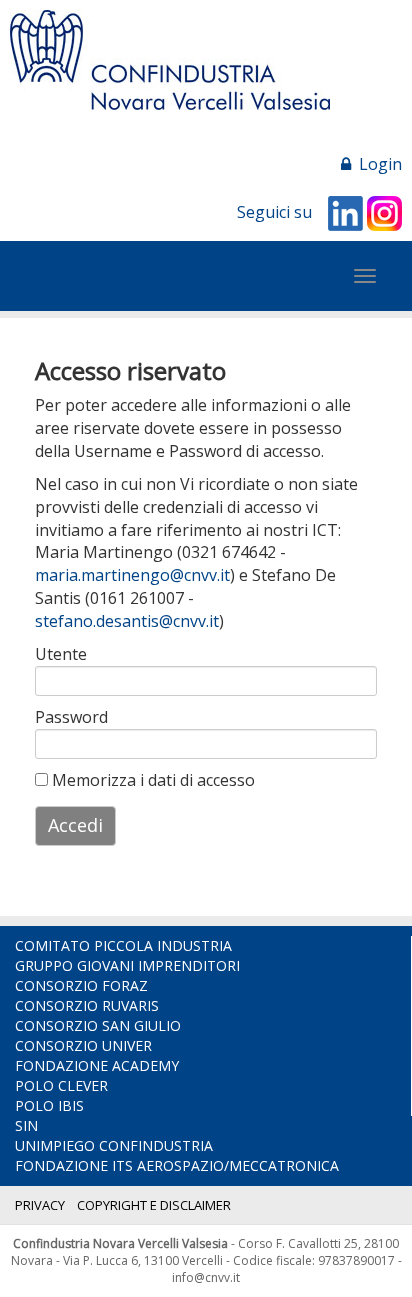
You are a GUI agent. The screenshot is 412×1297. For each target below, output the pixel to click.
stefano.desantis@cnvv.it (127, 621)
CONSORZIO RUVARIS (87, 1005)
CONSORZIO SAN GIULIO (98, 1025)
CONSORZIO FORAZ (81, 985)
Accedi (75, 825)
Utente (61, 654)
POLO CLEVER (61, 1085)
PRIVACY (40, 1205)
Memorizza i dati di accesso (151, 780)
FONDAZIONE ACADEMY (97, 1065)
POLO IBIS (49, 1105)
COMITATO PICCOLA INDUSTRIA (123, 945)
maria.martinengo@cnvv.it (132, 575)
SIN (26, 1125)
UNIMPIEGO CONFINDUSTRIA (114, 1145)
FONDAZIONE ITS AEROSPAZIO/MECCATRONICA (177, 1165)
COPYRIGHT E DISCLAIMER (154, 1205)
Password (63, 717)
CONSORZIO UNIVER (83, 1045)
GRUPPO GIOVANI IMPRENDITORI (127, 965)
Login (376, 164)
